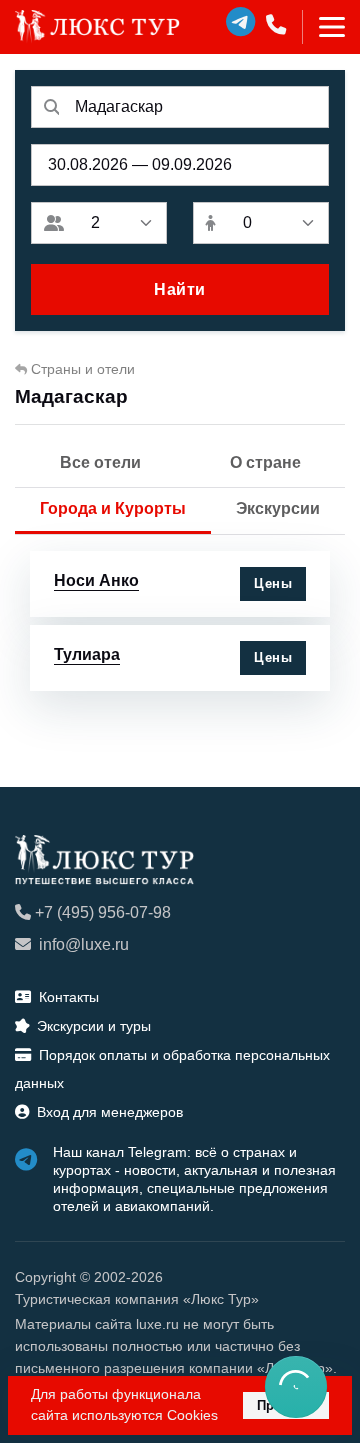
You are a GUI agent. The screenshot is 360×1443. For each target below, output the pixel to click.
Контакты (69, 997)
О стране (265, 462)
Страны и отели (83, 369)
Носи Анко (96, 580)
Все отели (100, 462)
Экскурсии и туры (94, 1026)
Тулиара (87, 654)
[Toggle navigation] (323, 27)
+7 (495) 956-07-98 (103, 912)
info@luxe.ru (84, 944)
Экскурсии (278, 508)
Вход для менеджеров (110, 1112)
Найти (180, 289)
